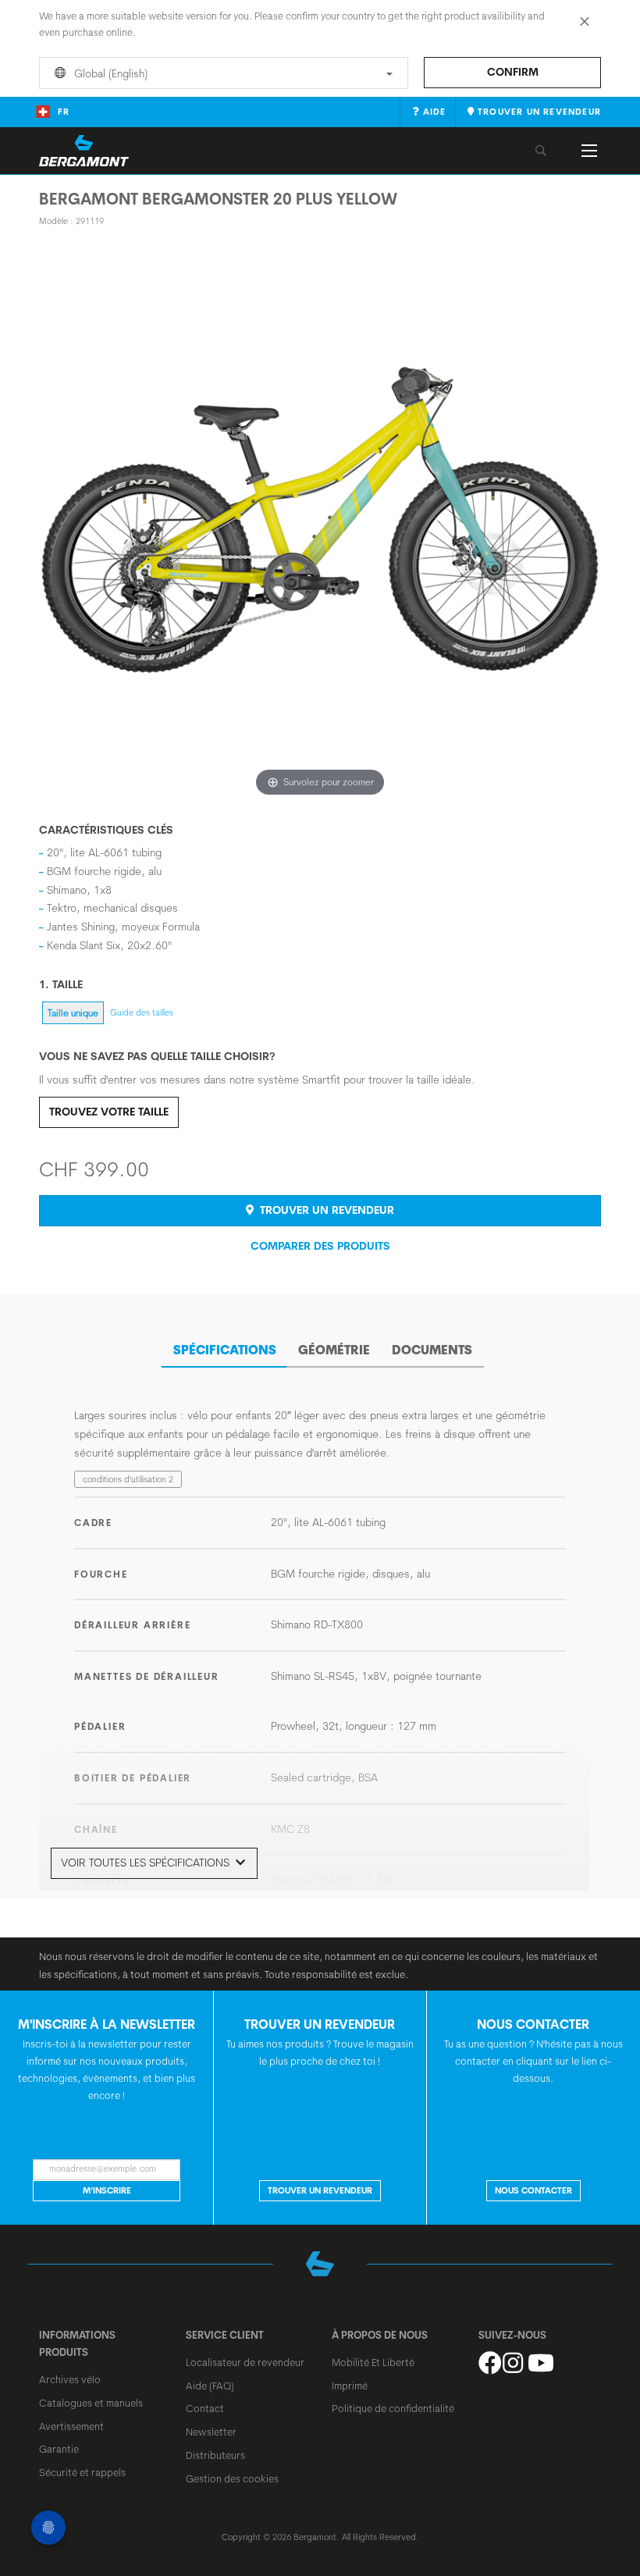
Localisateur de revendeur (245, 2362)
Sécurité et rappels (82, 2472)
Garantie (59, 2449)
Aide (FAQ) (210, 2386)
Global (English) (109, 73)
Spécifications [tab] (225, 1350)
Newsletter (211, 2432)
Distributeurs (215, 2455)
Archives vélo (70, 2379)
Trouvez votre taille (109, 1112)
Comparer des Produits (320, 1246)
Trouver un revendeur (325, 1210)
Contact (205, 2408)
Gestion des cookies (232, 2478)
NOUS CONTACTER (533, 2190)
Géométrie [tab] (334, 1350)
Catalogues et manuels (91, 2403)
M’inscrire (107, 2190)
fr (64, 112)
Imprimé (350, 2386)
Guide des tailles (142, 1012)
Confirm (513, 72)
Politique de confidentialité (393, 2408)
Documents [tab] (432, 1350)
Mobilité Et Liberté (373, 2362)
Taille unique (73, 1013)
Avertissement (71, 2426)
